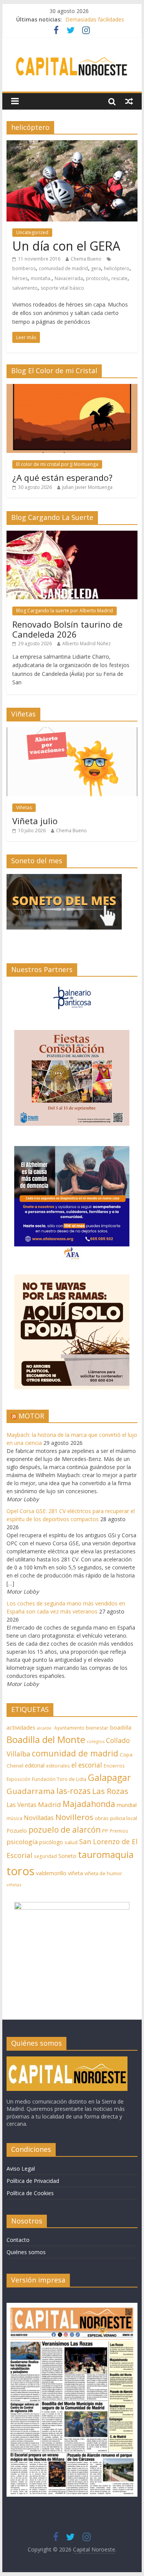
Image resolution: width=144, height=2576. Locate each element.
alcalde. (45, 1728)
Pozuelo (17, 1831)
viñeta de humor (103, 1873)
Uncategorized (32, 232)
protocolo (97, 278)
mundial (127, 1805)
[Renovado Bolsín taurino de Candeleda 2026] (72, 535)
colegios (96, 1741)
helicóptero (117, 268)
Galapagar (109, 1777)
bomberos (24, 268)
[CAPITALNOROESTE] (67, 2060)
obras (102, 1818)
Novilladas (39, 1818)
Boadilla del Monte (46, 1739)
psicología (22, 1842)
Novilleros (74, 1817)
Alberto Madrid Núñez (86, 644)
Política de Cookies (30, 2193)
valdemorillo (51, 1873)
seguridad (45, 1856)
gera (96, 268)
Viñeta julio (35, 821)
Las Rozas (110, 1791)
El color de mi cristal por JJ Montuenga (57, 464)
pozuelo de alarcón (65, 1830)
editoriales (58, 1766)
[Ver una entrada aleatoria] (129, 101)
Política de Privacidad (33, 2181)
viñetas (14, 1885)
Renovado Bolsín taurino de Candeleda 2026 (67, 629)
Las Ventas (22, 1805)
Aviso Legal (21, 2169)
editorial (35, 1765)
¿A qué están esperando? (62, 477)
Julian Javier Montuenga (87, 487)
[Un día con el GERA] (72, 145)
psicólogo (51, 1842)
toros (21, 1871)
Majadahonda (89, 1804)
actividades (21, 1727)
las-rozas (74, 1791)
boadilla (121, 1727)
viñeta (75, 1873)
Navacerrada (69, 278)
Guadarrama (31, 1791)
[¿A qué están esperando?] (72, 388)
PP (105, 1831)
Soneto (67, 1856)
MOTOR (31, 1416)
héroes (20, 278)
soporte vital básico (62, 288)
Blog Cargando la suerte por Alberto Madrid (65, 611)
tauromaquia (106, 1854)
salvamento (25, 288)
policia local (124, 1818)
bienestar (97, 1728)
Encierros (114, 1766)
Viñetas (24, 808)
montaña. (41, 278)
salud (71, 1842)
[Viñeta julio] (72, 731)
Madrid (50, 1805)
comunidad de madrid (63, 268)
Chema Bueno (86, 259)
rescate (119, 278)
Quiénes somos (26, 2252)
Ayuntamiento (69, 1728)
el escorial (87, 1765)
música (14, 1818)
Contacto (18, 2240)
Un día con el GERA (66, 246)
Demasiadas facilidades (95, 19)
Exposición (18, 1779)
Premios (119, 1831)
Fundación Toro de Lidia (59, 1779)
